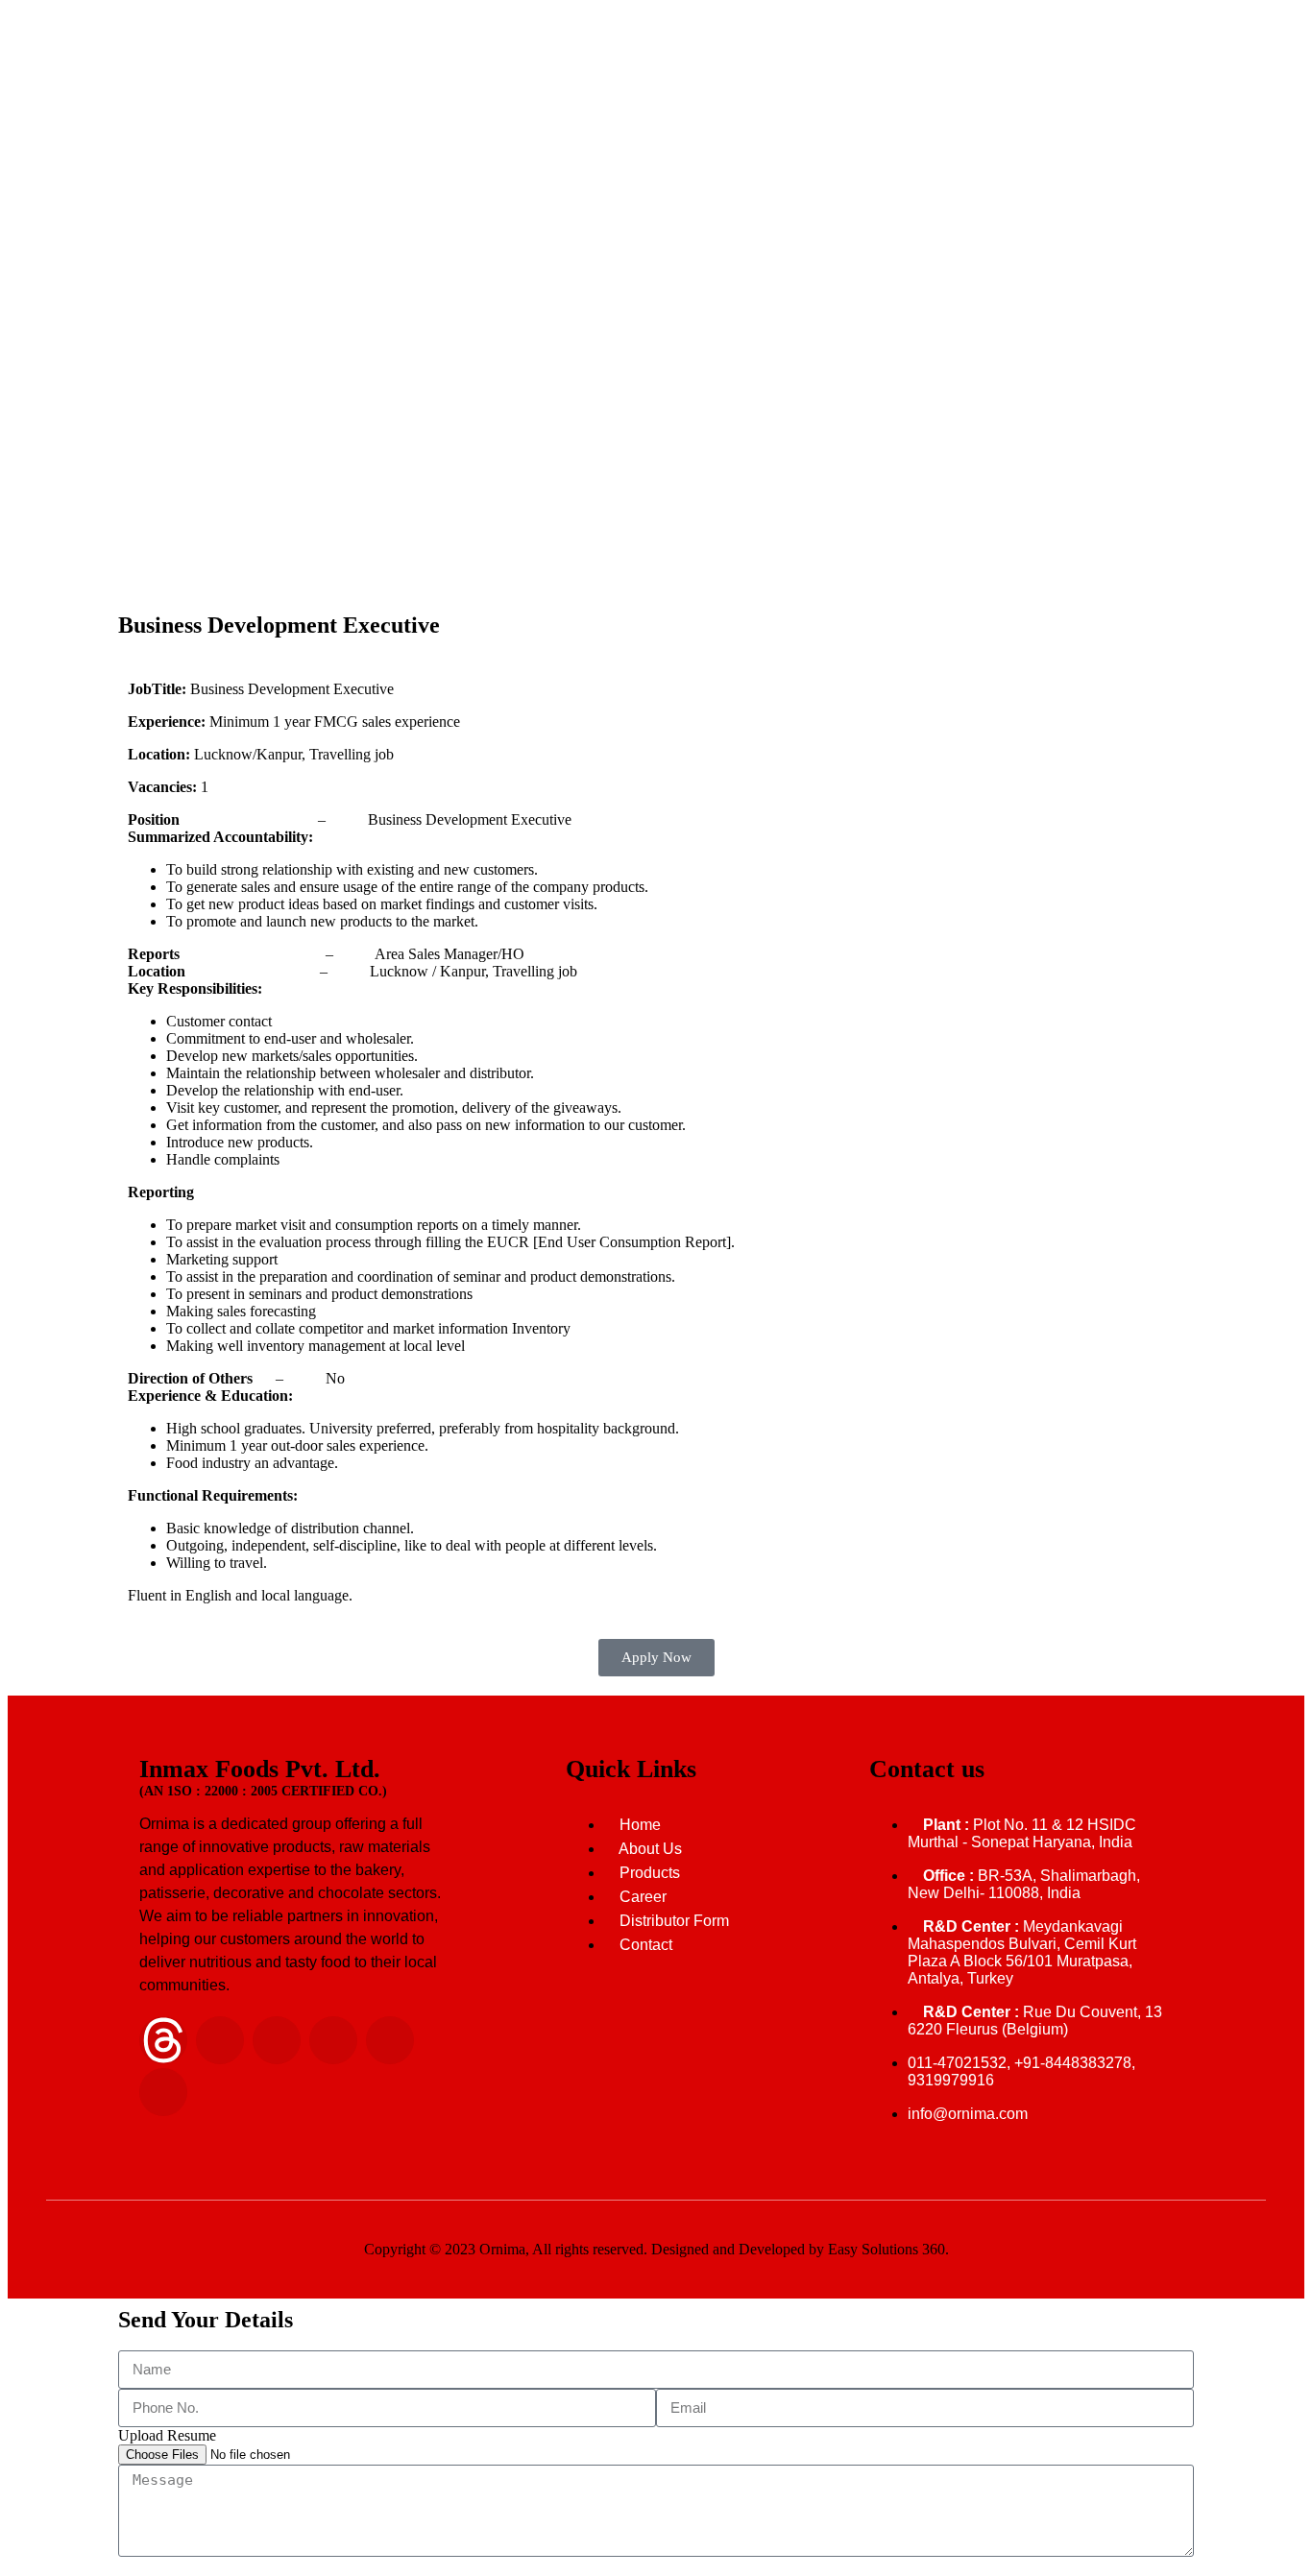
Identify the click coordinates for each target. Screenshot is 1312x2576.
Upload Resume (167, 2435)
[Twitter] (390, 2040)
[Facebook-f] (333, 2040)
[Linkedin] (220, 2040)
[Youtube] (163, 2092)
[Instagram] (277, 2040)
